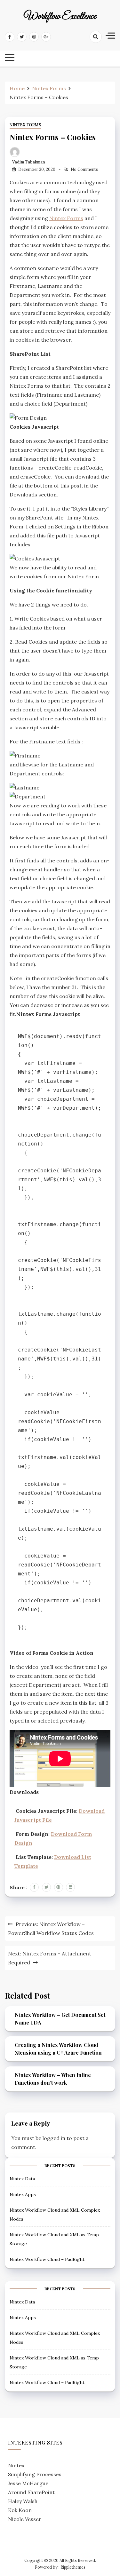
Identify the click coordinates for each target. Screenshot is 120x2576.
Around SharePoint (31, 2492)
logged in (54, 2138)
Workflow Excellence (60, 17)
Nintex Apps (23, 2194)
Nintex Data (22, 2179)
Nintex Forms (25, 125)
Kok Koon (20, 2510)
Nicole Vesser (25, 2519)
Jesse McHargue (28, 2483)
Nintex (16, 2465)
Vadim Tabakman (29, 162)
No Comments (84, 169)
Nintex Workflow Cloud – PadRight (47, 2259)
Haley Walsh (23, 2501)
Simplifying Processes (35, 2474)
